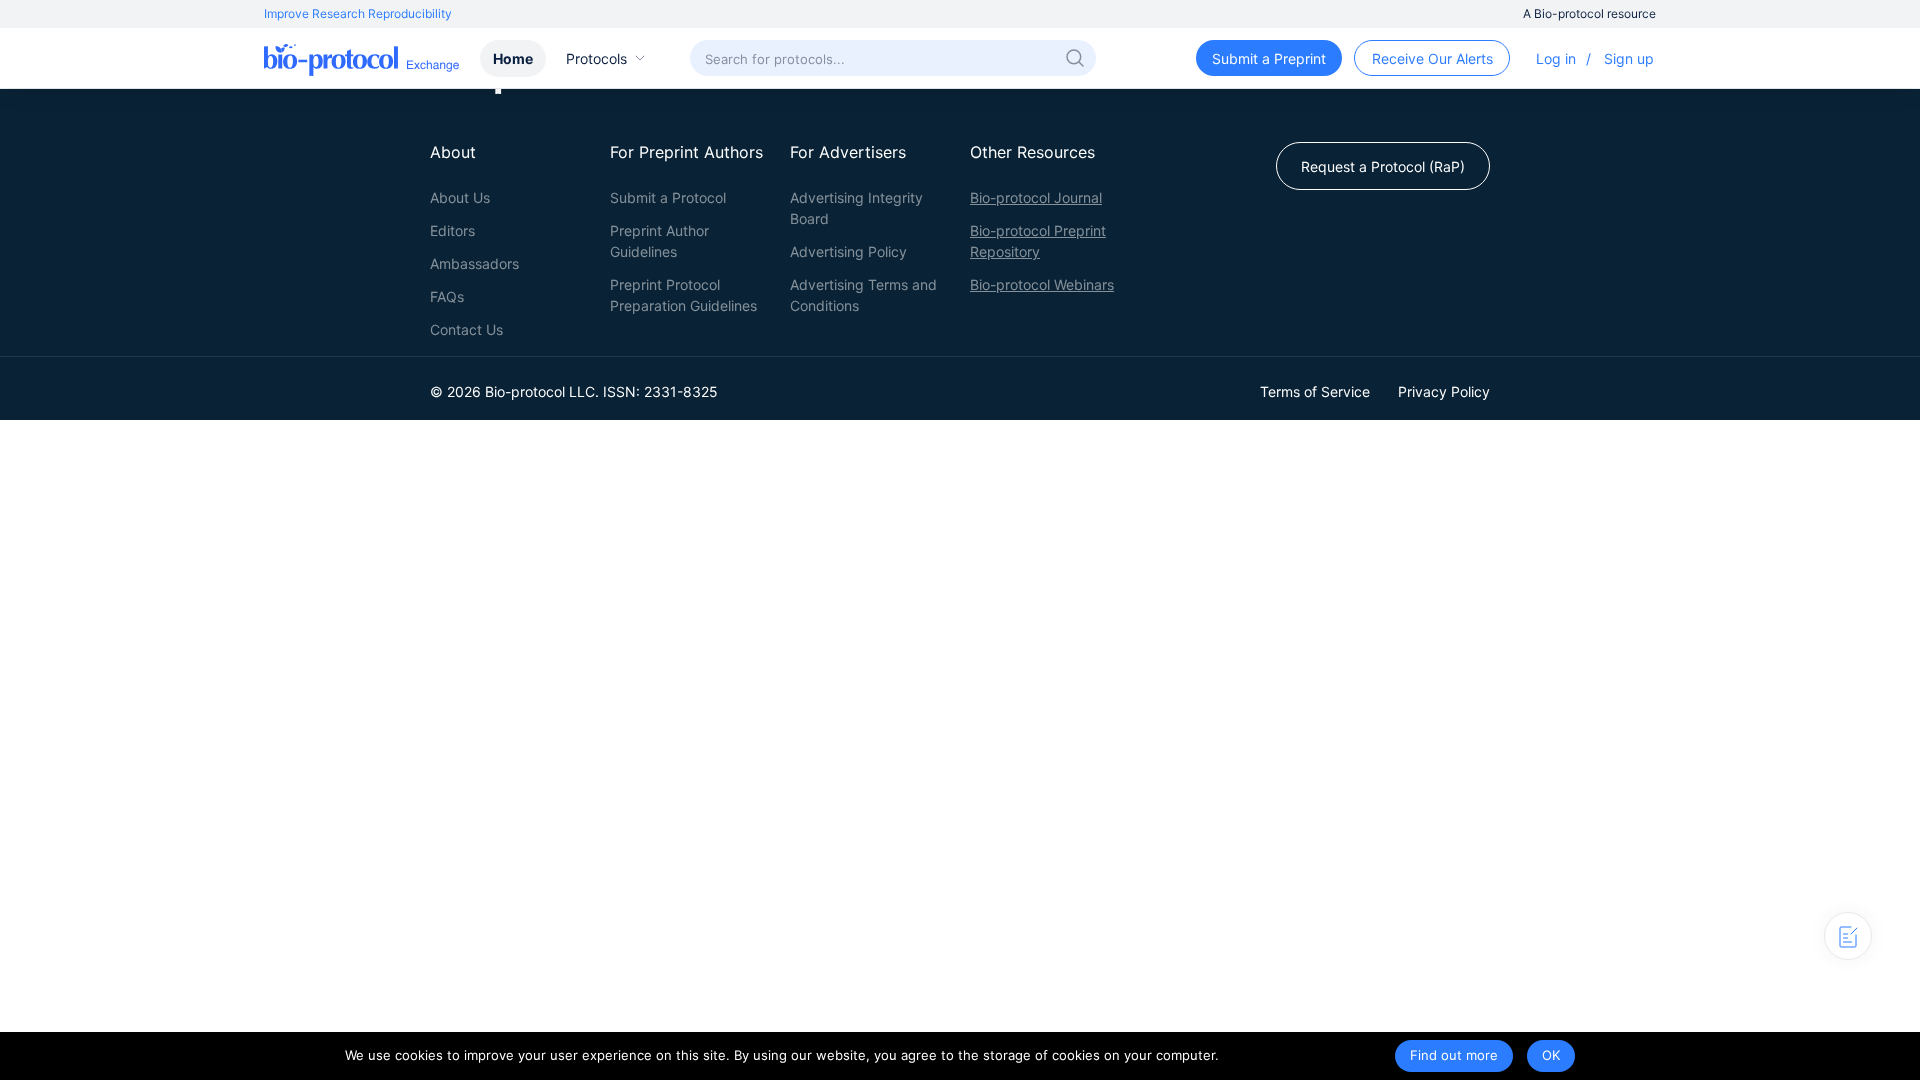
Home (513, 58)
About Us (460, 197)
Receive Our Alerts (1432, 58)
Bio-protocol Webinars (1042, 284)
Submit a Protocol (668, 197)
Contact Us (466, 329)
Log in (1556, 58)
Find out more (1454, 1055)
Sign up (1629, 58)
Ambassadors (474, 263)
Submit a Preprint (1269, 58)
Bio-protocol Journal (1036, 197)
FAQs (447, 296)
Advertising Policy (848, 251)
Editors (452, 230)
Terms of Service (1315, 391)
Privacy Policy (1444, 391)
